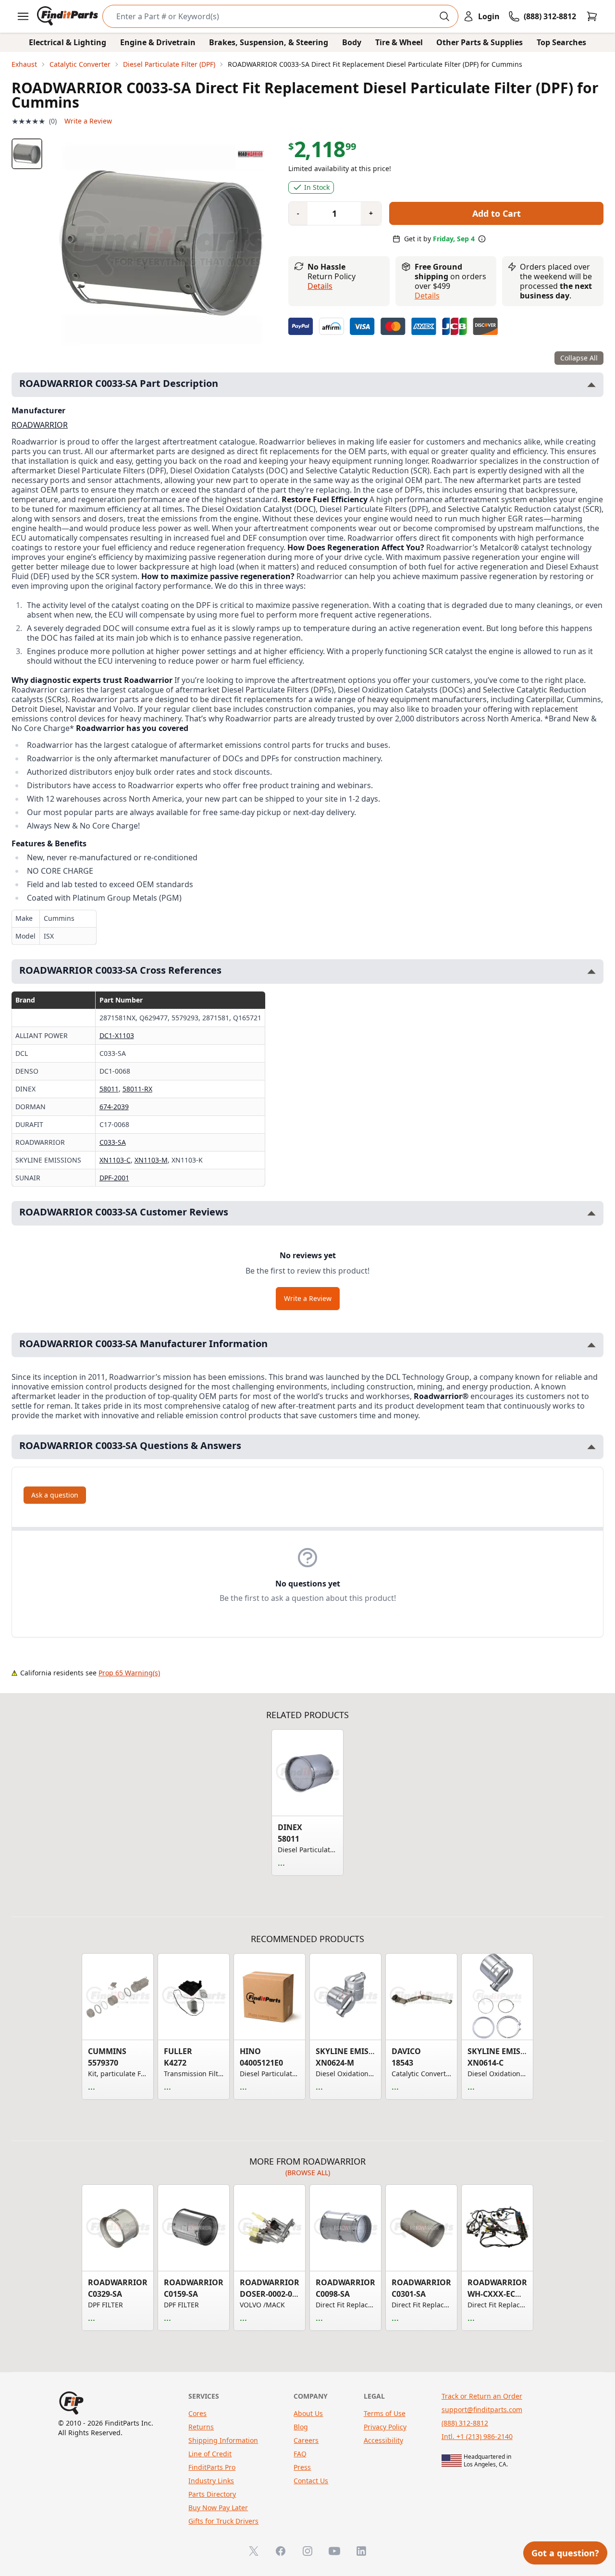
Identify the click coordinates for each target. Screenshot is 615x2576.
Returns (201, 2427)
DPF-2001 (114, 1178)
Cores (197, 2413)
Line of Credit (210, 2454)
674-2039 (114, 1107)
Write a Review (88, 121)
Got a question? (565, 2553)
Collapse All (579, 358)
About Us (308, 2413)
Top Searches (561, 42)
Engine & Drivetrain (158, 42)
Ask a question (55, 1495)
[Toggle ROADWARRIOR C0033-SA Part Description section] (591, 385)
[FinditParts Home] (68, 16)
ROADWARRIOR (40, 425)
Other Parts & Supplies (480, 42)
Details (320, 286)
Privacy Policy (385, 2427)
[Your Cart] (592, 16)
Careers (306, 2440)
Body (352, 42)
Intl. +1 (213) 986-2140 (477, 2436)
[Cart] (592, 16)
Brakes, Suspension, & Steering (269, 42)
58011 (109, 1089)
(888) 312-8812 (465, 2423)
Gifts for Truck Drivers (223, 2521)
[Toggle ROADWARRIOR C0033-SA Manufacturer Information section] (591, 1345)
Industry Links (211, 2481)
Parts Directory (212, 2494)
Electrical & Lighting (68, 42)
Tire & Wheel (399, 42)
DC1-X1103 (117, 1035)
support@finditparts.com (482, 2409)
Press (302, 2467)
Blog (301, 2427)
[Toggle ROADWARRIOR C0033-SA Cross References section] (591, 972)
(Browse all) (308, 2173)
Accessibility (383, 2440)
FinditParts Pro (212, 2467)
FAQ (300, 2454)
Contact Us (311, 2481)
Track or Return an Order (482, 2396)
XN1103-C (115, 1160)
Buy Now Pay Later (218, 2508)
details (427, 296)
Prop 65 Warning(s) (129, 1673)
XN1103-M (151, 1160)
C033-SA (113, 1142)
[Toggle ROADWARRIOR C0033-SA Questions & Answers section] (591, 1447)
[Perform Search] (444, 16)
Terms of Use (385, 2413)
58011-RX (137, 1089)
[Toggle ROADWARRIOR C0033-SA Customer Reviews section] (591, 1213)
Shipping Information (223, 2440)
